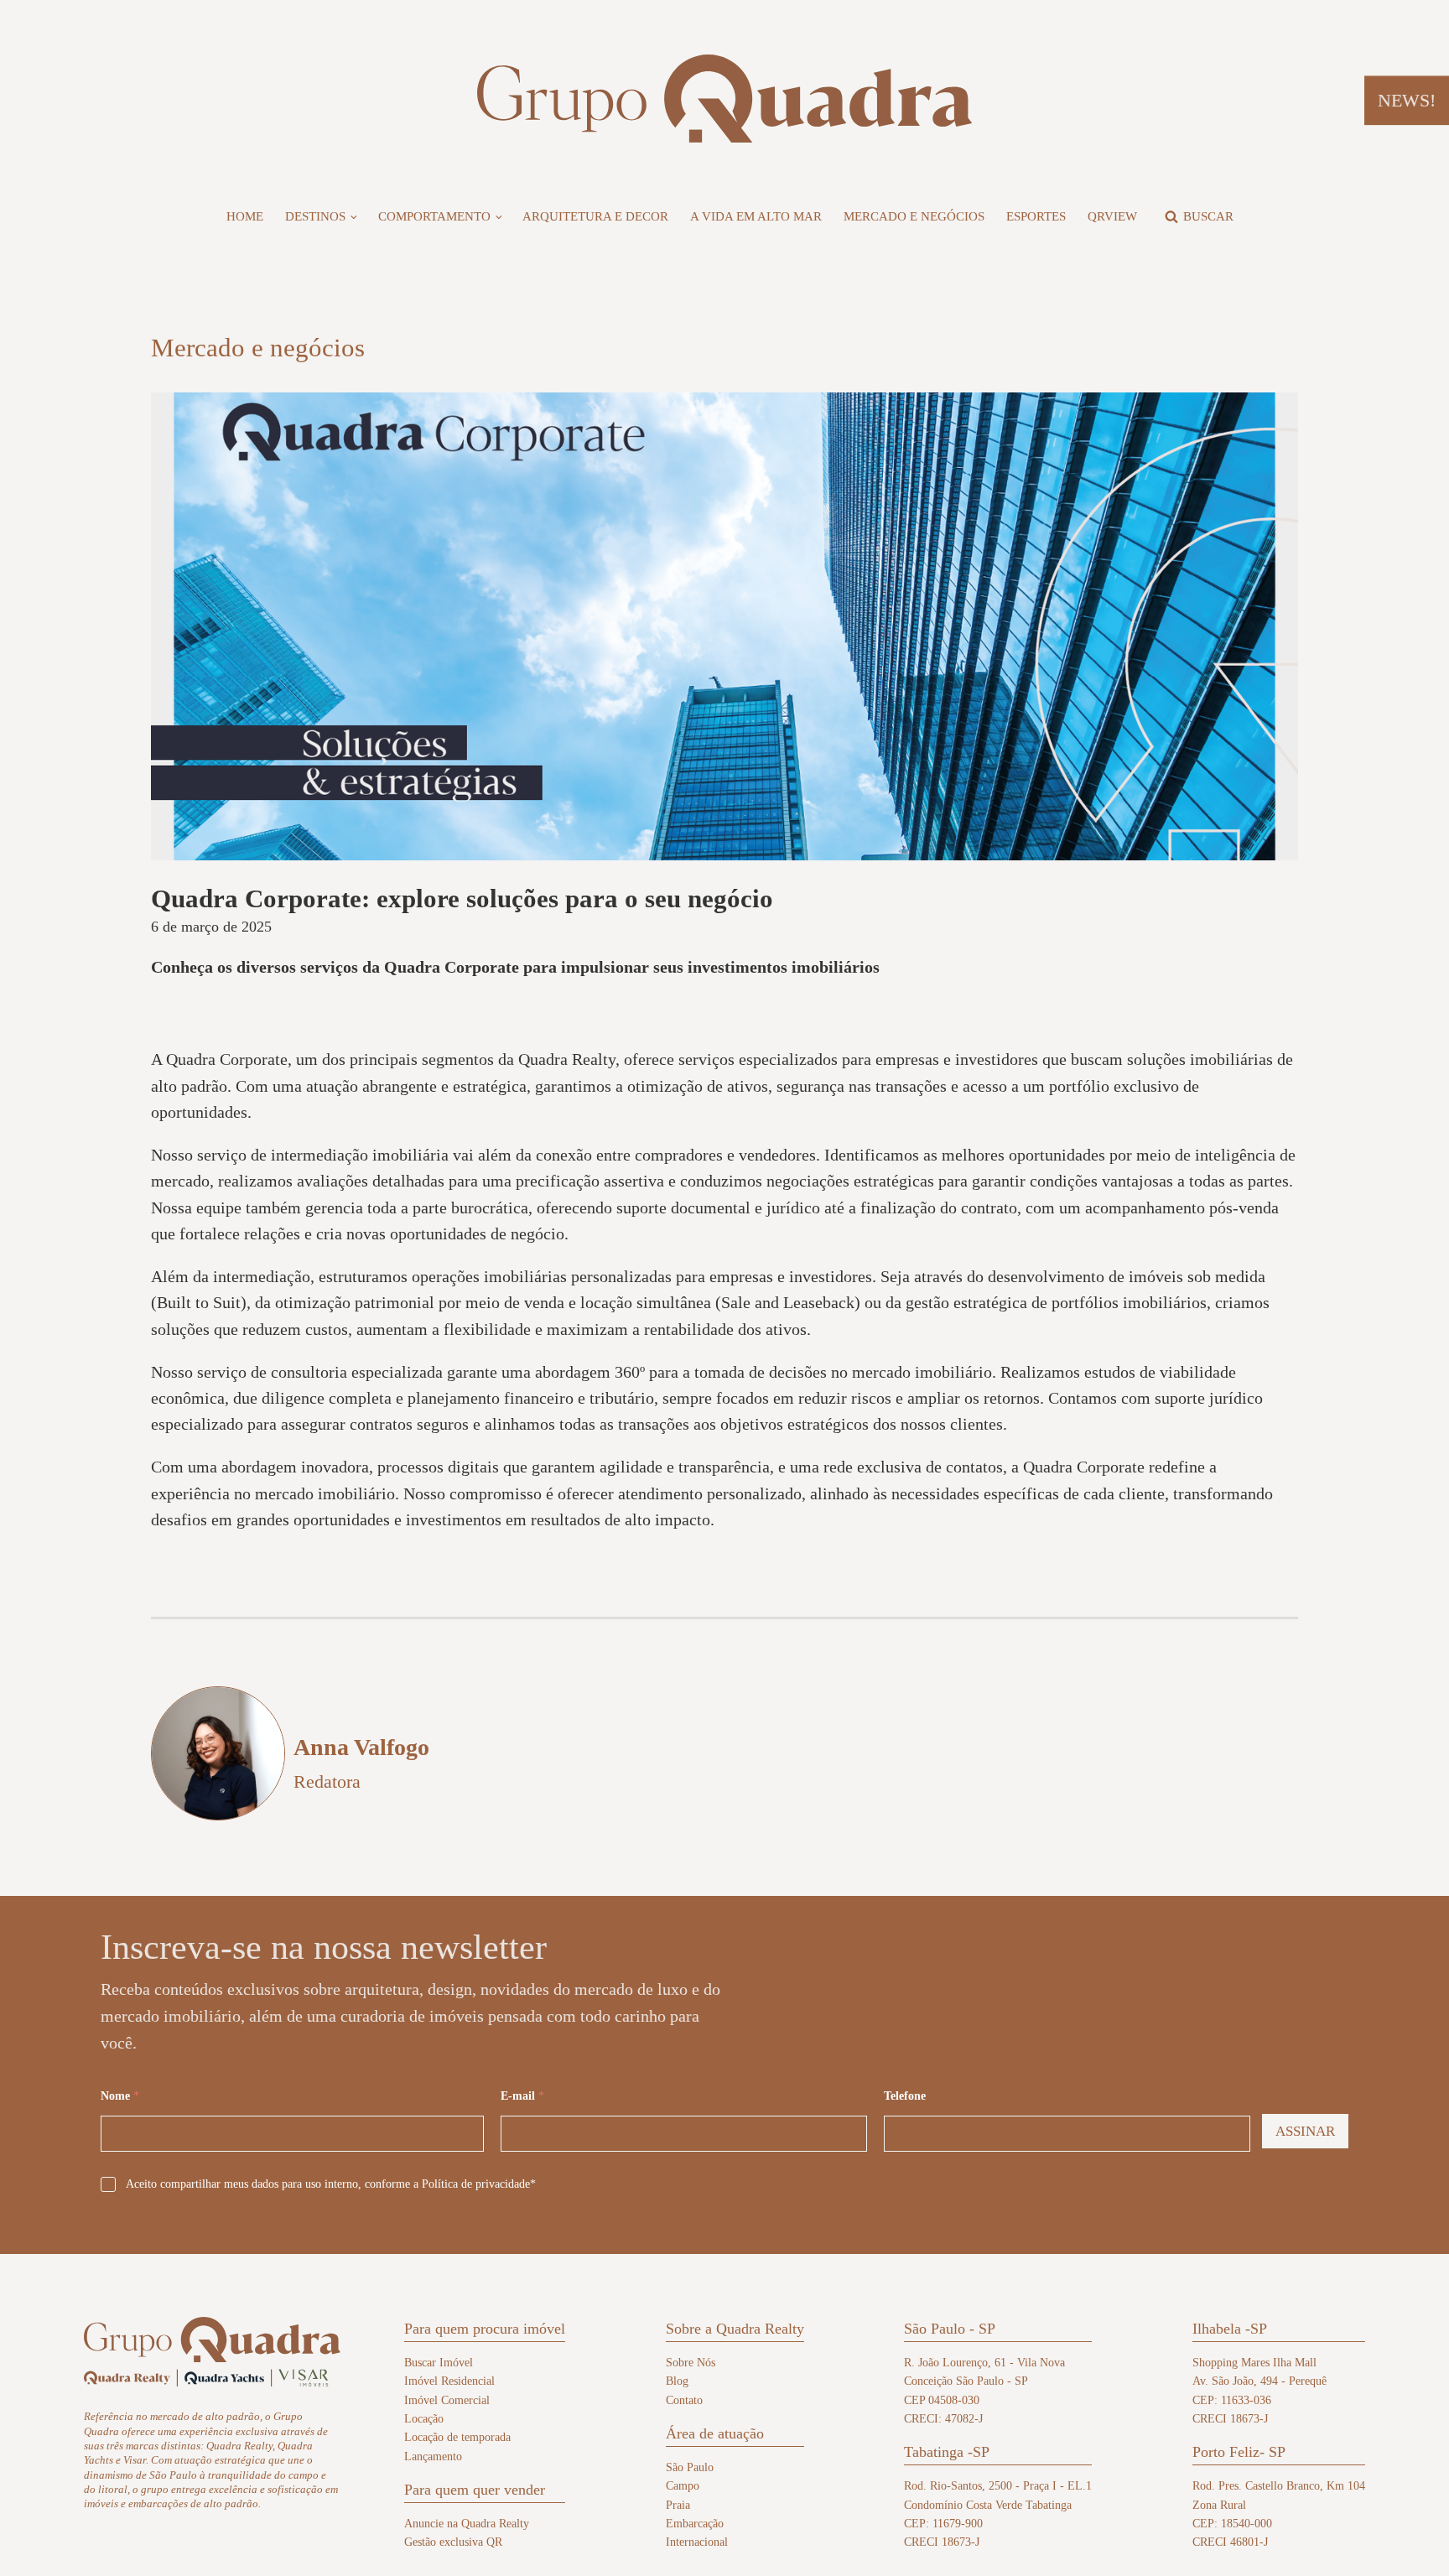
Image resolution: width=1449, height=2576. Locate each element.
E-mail (522, 2096)
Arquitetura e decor (595, 216)
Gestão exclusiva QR (453, 2542)
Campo (683, 2486)
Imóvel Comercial (447, 2400)
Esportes (1036, 216)
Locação (424, 2419)
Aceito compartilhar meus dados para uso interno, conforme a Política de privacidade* (331, 2184)
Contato (684, 2400)
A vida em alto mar (756, 216)
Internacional (697, 2542)
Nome (120, 2096)
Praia (678, 2505)
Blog (677, 2381)
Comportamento (434, 216)
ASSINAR (1305, 2131)
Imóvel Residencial (449, 2381)
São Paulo (690, 2467)
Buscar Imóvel (439, 2363)
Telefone (905, 2096)
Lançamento (433, 2457)
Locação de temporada (457, 2437)
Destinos (315, 216)
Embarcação (695, 2524)
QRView (1112, 216)
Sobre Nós (691, 2363)
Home (245, 216)
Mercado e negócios (914, 216)
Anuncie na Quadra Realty (467, 2524)
